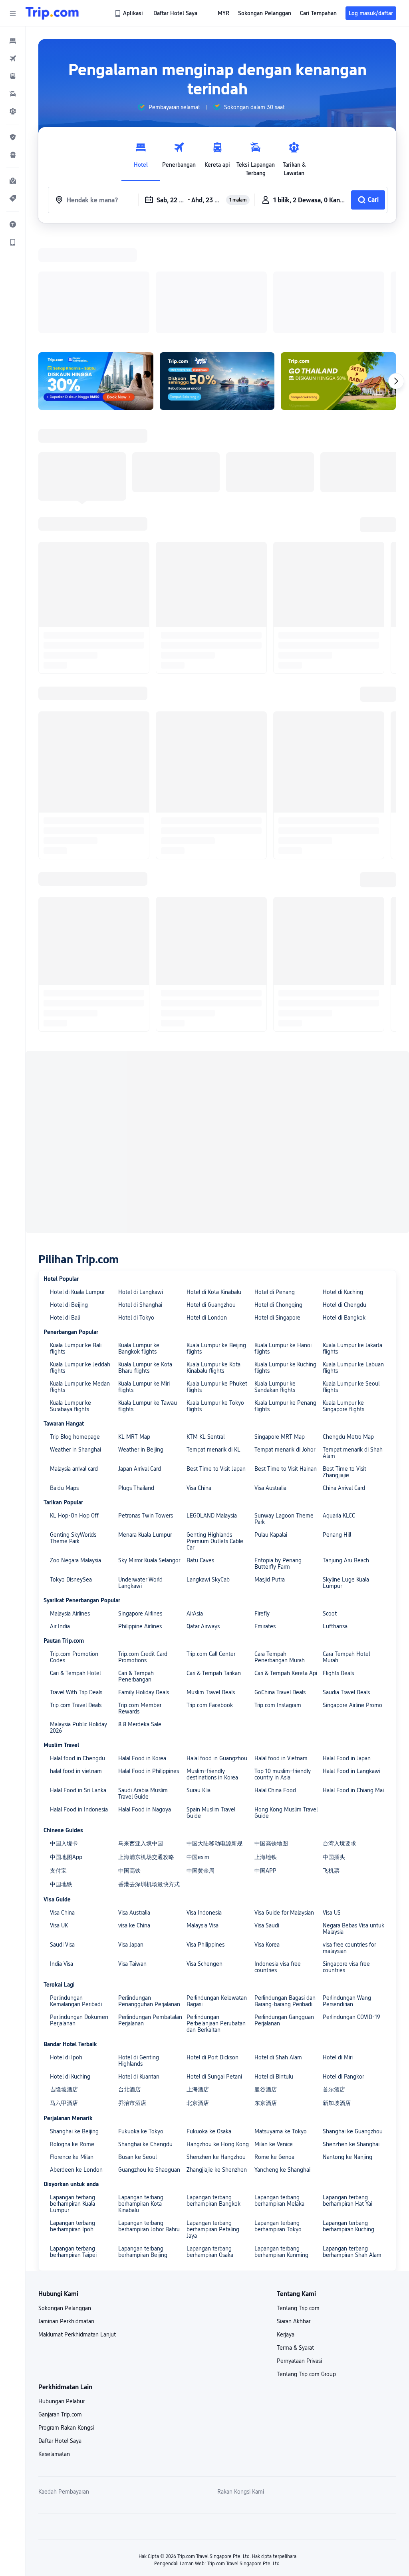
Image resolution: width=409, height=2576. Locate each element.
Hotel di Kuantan (139, 1771)
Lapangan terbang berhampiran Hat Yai (347, 1895)
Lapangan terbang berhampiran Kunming (281, 1946)
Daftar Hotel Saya (60, 2135)
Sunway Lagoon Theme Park (284, 1213)
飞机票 (331, 1565)
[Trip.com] (52, 13)
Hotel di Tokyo (136, 1012)
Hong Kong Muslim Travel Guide (286, 1507)
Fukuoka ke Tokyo (141, 1826)
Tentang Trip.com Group (306, 2069)
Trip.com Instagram (278, 1400)
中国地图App (66, 1552)
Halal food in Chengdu (77, 1453)
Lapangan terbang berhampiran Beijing (143, 1946)
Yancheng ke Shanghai (282, 1864)
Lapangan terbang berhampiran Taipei (73, 1946)
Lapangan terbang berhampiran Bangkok (213, 1895)
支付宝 (58, 1565)
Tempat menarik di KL (213, 1144)
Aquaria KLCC (339, 1210)
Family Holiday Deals (144, 1387)
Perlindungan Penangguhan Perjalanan (149, 1695)
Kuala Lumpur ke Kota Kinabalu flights (213, 1062)
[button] (13, 13)
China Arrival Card (344, 1182)
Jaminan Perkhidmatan (66, 2016)
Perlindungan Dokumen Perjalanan (79, 1715)
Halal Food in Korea (142, 1453)
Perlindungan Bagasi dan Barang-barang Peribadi (285, 1695)
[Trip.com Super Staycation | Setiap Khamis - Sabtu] (96, 277)
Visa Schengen (204, 1658)
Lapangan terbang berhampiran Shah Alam (352, 1946)
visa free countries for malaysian (349, 1642)
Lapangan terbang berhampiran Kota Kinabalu (141, 1898)
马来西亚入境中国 (141, 1538)
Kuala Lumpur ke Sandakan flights (275, 1081)
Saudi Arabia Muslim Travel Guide (143, 1488)
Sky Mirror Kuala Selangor (149, 1255)
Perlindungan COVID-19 (351, 1711)
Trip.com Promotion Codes (74, 1352)
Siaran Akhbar (294, 2016)
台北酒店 (129, 1784)
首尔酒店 (334, 1784)
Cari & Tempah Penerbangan (136, 1371)
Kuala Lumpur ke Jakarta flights (352, 1043)
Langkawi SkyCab (208, 1274)
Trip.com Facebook (210, 1400)
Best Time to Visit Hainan (286, 1163)
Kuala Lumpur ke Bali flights (76, 1043)
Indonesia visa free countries (278, 1661)
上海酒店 (198, 1784)
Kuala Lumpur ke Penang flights (285, 1100)
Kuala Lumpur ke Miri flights (144, 1081)
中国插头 (334, 1552)
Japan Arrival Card (140, 1163)
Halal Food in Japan (347, 1453)
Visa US (332, 1607)
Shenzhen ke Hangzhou (216, 1851)
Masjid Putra (270, 1274)
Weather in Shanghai (75, 1144)
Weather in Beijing (141, 1144)
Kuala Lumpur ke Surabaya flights (70, 1100)
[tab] (141, 157)
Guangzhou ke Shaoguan (149, 1864)
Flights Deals (338, 1368)
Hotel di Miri (338, 1752)
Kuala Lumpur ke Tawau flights (148, 1100)
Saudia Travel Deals (346, 1387)
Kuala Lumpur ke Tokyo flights (215, 1100)
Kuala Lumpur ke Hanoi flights (283, 1043)
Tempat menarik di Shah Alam (353, 1147)
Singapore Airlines (140, 1308)
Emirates (265, 1321)
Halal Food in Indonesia (79, 1504)
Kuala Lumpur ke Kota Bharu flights (145, 1062)
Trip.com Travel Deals (76, 1400)
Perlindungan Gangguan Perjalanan (284, 1715)
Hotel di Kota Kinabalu (214, 986)
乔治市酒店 (132, 1797)
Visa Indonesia (204, 1607)
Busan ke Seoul (137, 1851)
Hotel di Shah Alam (278, 1752)
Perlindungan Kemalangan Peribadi (76, 1695)
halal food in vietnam (76, 1466)
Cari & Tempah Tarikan (214, 1368)
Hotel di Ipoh (66, 1752)
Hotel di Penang (275, 986)
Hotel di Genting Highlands (139, 1755)
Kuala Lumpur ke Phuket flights (217, 1081)
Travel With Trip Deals (76, 1387)
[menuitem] (13, 41)
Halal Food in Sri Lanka (78, 1485)
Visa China (199, 1182)
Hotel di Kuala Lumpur (77, 986)
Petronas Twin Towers (146, 1210)
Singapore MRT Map (280, 1131)
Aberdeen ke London (76, 1864)
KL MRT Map (134, 1131)
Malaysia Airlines (70, 1308)
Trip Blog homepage (75, 1131)
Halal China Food (275, 1485)
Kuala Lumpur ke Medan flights (80, 1081)
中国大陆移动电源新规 (214, 1538)
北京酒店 (198, 1797)
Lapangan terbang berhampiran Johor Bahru (149, 1921)
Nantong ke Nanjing (347, 1851)
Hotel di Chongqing (278, 999)
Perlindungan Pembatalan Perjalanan (150, 1715)
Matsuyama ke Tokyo (281, 1826)
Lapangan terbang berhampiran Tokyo (278, 1921)
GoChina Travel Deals (280, 1387)
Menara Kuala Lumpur (145, 1229)
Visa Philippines (205, 1639)
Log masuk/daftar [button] (371, 13)
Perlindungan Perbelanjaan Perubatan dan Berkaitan (216, 1718)
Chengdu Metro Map (348, 1131)
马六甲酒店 (64, 1797)
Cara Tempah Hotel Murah (346, 1352)
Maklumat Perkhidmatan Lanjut (77, 2029)
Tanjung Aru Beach (346, 1255)
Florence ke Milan (72, 1851)
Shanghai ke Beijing (74, 1826)
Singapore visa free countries (346, 1661)
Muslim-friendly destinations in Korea (212, 1469)
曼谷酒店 (266, 1784)
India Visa (62, 1658)
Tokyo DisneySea (71, 1274)
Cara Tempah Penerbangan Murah (280, 1352)
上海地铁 (266, 1552)
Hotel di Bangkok (344, 1012)
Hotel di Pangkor (343, 1771)
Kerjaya (286, 2029)
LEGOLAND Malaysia (212, 1210)
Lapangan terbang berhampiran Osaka (210, 1946)
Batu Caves (200, 1255)
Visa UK (59, 1620)
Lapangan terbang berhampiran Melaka (279, 1895)
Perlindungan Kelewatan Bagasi (217, 1695)
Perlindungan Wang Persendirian (347, 1695)
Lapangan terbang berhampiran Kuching (348, 1921)
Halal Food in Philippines (149, 1466)
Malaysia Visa (203, 1620)
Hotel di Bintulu (274, 1771)
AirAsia (195, 1308)
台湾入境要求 (340, 1538)
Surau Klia (199, 1485)
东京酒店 (266, 1797)
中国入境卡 (64, 1538)
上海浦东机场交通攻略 (146, 1552)
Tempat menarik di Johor (285, 1144)
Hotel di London (207, 1012)
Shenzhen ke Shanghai (351, 1839)
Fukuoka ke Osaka (209, 1826)
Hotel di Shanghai (140, 999)
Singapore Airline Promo (352, 1400)
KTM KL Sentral (205, 1131)
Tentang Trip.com (298, 2003)
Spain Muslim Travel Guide (211, 1507)
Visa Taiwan (132, 1658)
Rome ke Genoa (274, 1851)
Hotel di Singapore (277, 1012)
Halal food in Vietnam (281, 1453)
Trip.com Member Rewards (140, 1403)
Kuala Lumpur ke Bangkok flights (139, 1043)
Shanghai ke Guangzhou (353, 1826)
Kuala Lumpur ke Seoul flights (351, 1081)
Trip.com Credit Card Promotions (143, 1352)
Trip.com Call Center (211, 1348)
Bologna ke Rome (72, 1839)
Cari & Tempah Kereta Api (286, 1368)
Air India (60, 1321)
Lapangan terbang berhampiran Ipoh (72, 1921)
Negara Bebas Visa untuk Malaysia (353, 1623)
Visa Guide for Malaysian (284, 1607)
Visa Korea (267, 1639)
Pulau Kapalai (271, 1229)
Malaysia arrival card (74, 1163)
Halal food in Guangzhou (217, 1453)
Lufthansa (335, 1321)
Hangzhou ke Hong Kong (218, 1839)
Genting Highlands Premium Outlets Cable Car (215, 1236)
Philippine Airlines (140, 1321)
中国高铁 (129, 1565)
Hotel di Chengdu (344, 999)
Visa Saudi (267, 1620)
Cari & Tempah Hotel (75, 1368)
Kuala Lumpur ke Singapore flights (343, 1100)
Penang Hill (337, 1229)
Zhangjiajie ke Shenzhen (217, 1864)
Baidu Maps (64, 1182)
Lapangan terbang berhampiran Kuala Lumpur (72, 1898)
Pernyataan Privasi (299, 2055)
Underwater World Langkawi (140, 1277)
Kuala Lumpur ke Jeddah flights (80, 1062)
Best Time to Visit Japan (216, 1163)
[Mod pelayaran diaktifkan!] (217, 277)
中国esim (198, 1552)
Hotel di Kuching (343, 986)
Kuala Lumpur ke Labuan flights (353, 1062)
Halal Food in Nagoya (145, 1504)
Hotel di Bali (65, 1012)
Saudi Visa (62, 1639)
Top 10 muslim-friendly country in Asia (283, 1469)
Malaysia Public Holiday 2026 (78, 1422)
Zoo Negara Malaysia (75, 1255)
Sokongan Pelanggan (65, 2003)
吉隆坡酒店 (64, 1784)
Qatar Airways (203, 1321)
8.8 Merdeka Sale (140, 1419)
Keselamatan (54, 2149)
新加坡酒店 (337, 1797)
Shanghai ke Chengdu (145, 1839)
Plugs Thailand (136, 1182)
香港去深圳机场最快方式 (149, 1579)
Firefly (262, 1308)
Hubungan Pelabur (62, 2096)
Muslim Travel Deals (211, 1387)
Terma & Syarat (295, 2042)
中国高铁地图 (271, 1538)
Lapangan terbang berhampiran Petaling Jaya (213, 1924)
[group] (169, 107)
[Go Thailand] (338, 277)
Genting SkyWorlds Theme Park (73, 1232)
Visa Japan (131, 1639)
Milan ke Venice (274, 1839)
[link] (129, 13)
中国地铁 (61, 1579)
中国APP (265, 1565)
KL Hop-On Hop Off (74, 1210)
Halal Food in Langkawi (351, 1466)
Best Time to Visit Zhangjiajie (344, 1166)
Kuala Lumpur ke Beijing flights (216, 1043)
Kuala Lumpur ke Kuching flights (285, 1062)
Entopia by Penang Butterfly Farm (278, 1258)
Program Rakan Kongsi (66, 2122)
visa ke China (134, 1620)
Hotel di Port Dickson (212, 1752)
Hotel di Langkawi (141, 986)
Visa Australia (270, 1182)
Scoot (330, 1308)
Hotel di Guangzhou (211, 999)
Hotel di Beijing (69, 999)
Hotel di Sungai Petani (214, 1771)
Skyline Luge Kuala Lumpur (346, 1277)
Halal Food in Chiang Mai (353, 1485)
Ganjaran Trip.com (60, 2109)
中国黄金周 (201, 1565)
